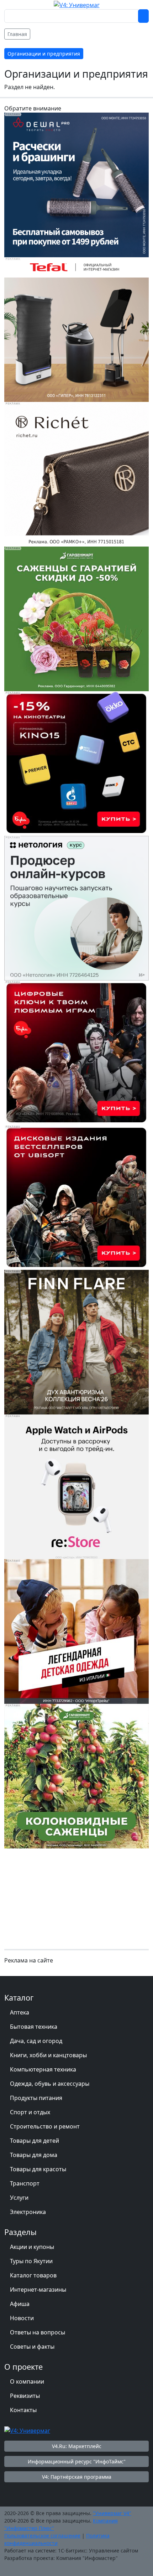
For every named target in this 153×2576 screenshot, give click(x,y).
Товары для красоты (38, 2169)
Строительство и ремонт (45, 2126)
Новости (22, 2318)
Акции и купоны (32, 2247)
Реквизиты (25, 2396)
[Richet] (76, 474)
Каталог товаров (33, 2275)
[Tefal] (76, 329)
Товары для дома (34, 2155)
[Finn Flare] (76, 1341)
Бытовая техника (34, 2027)
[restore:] (76, 1486)
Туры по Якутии (31, 2261)
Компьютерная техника (43, 2069)
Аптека (20, 2012)
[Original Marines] (76, 1631)
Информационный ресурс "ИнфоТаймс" (77, 2461)
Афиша (20, 2304)
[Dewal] (76, 184)
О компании (27, 2381)
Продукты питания (36, 2098)
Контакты (23, 2410)
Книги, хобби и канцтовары (48, 2055)
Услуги (19, 2198)
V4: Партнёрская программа (77, 2477)
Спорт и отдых (30, 2112)
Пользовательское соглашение (42, 2536)
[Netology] (76, 907)
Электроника (28, 2212)
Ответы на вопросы (38, 2332)
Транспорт (25, 2183)
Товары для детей (35, 2141)
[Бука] (76, 763)
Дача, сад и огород (36, 2041)
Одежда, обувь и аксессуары (50, 2084)
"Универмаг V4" (112, 2513)
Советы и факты (32, 2347)
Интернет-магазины (38, 2290)
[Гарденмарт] (76, 618)
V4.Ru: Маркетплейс (77, 2446)
